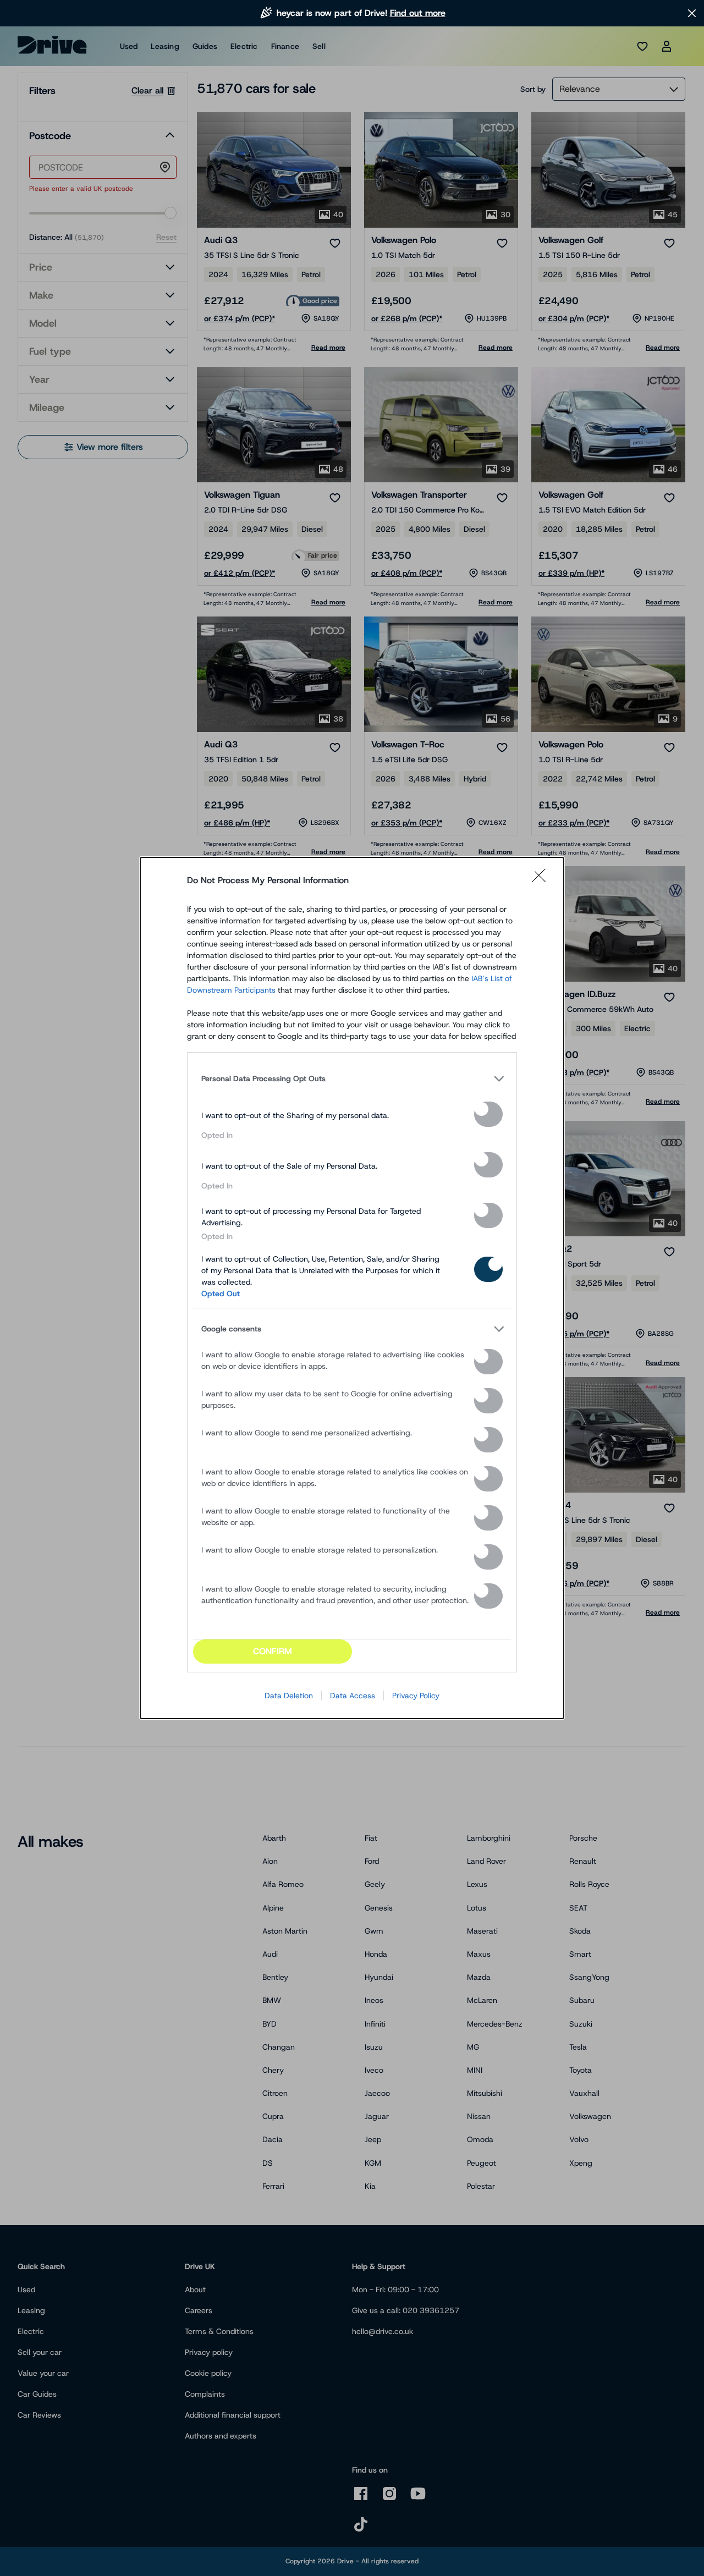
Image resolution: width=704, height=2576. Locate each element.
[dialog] (352, 1288)
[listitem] (352, 1078)
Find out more (418, 13)
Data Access (353, 1696)
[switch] (488, 1114)
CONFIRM (273, 1651)
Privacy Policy (416, 1696)
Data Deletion (289, 1696)
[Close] (542, 880)
